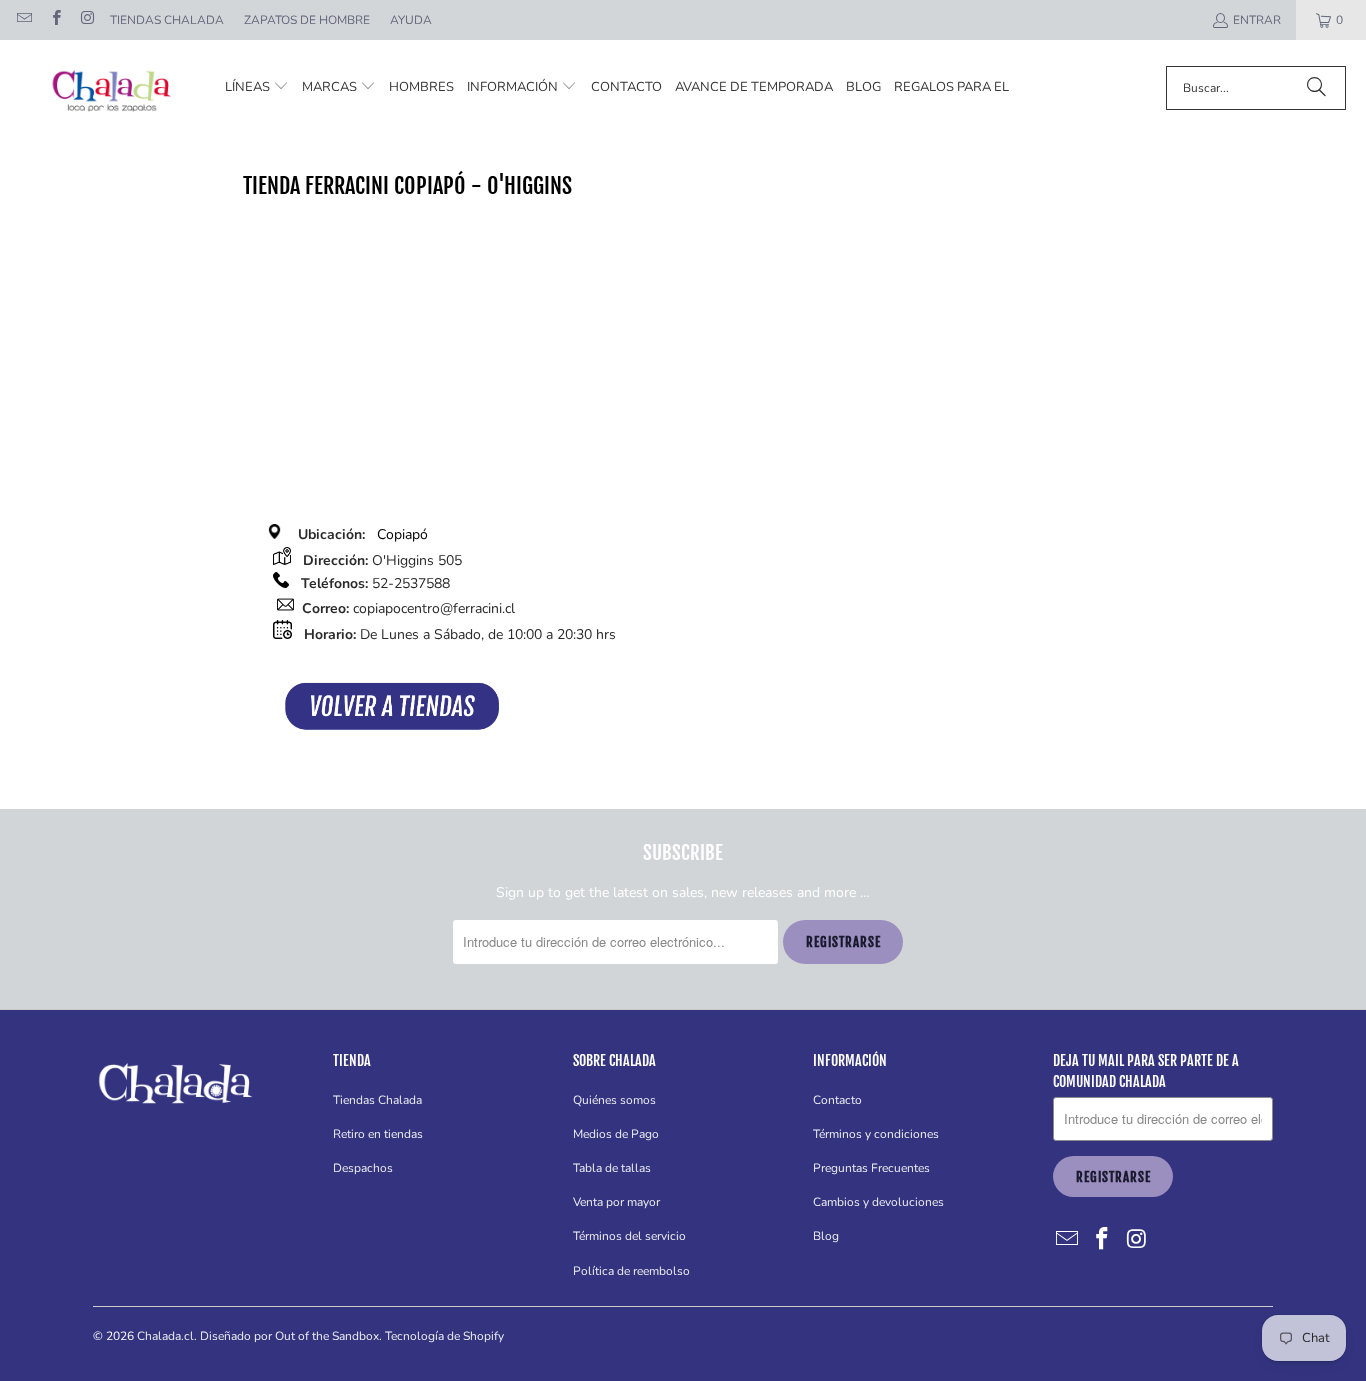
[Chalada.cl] (112, 87)
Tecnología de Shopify (444, 1336)
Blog (826, 1236)
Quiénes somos (614, 1100)
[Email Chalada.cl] (23, 20)
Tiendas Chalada (167, 20)
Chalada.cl (165, 1336)
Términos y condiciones (876, 1134)
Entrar (1257, 20)
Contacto (837, 1100)
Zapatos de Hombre (307, 20)
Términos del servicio (629, 1236)
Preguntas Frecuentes (871, 1168)
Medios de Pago (616, 1134)
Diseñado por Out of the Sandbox (289, 1336)
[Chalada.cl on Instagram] (86, 20)
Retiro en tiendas (378, 1134)
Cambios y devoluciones (878, 1202)
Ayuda (411, 20)
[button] (257, 87)
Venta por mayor (616, 1202)
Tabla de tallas (612, 1168)
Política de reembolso (631, 1271)
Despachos (363, 1168)
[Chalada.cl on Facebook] (54, 20)
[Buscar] (1316, 88)
